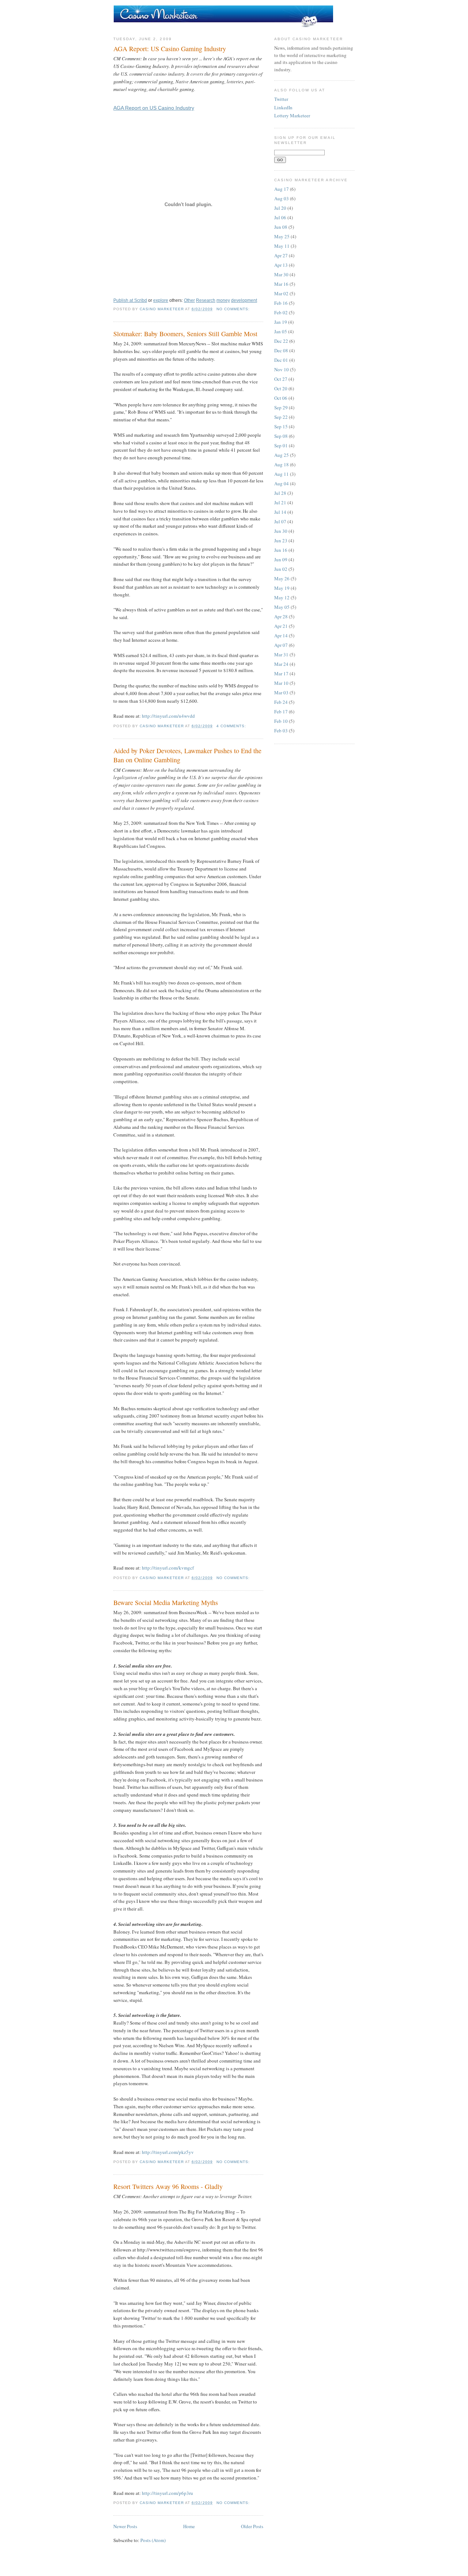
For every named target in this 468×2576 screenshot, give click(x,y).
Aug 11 (282, 474)
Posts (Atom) (153, 2540)
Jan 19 (281, 322)
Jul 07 (280, 521)
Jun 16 (281, 550)
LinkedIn (283, 107)
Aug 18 (282, 464)
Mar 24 (281, 664)
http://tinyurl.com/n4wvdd (168, 716)
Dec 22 (281, 341)
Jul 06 (280, 217)
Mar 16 (281, 284)
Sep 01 (281, 445)
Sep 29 (281, 407)
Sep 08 (281, 436)
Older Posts (252, 2526)
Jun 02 (281, 569)
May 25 (282, 236)
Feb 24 (281, 702)
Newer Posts (125, 2526)
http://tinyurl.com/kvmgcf (168, 1568)
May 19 (282, 588)
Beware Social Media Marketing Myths (166, 1602)
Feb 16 (281, 303)
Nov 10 (282, 369)
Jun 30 (281, 531)
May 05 (282, 607)
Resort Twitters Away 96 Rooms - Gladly (168, 2186)
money (223, 300)
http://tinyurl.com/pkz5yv (168, 2152)
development (244, 300)
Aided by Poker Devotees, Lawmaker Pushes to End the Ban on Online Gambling (187, 755)
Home (189, 2526)
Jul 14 (280, 512)
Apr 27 (281, 255)
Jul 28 (280, 493)
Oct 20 (281, 388)
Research (206, 300)
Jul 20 (280, 208)
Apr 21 (281, 626)
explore (161, 300)
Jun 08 (281, 227)
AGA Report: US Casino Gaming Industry (170, 49)
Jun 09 (281, 559)
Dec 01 (281, 360)
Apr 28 (281, 617)
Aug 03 (282, 198)
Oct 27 (281, 379)
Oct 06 (281, 398)
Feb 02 (281, 312)
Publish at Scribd (130, 300)
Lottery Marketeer (292, 115)
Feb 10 (281, 721)
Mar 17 (281, 674)
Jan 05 (281, 331)
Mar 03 (281, 693)
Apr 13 (281, 265)
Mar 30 (281, 274)
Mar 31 (281, 655)
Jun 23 (281, 540)
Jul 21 (280, 502)
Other (189, 300)
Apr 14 (281, 636)
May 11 (282, 246)
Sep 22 (281, 417)
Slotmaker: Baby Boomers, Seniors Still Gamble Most (185, 334)
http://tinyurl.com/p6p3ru (167, 2493)
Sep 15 (281, 426)
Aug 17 (282, 189)
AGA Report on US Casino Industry (154, 108)
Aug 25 (282, 455)
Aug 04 (282, 483)
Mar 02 (281, 293)
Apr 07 (281, 645)
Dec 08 (281, 350)
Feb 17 (281, 712)
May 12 (282, 597)
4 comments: (232, 726)
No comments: (234, 309)
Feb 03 (281, 731)
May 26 (282, 578)
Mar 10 (281, 683)
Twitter (281, 99)
